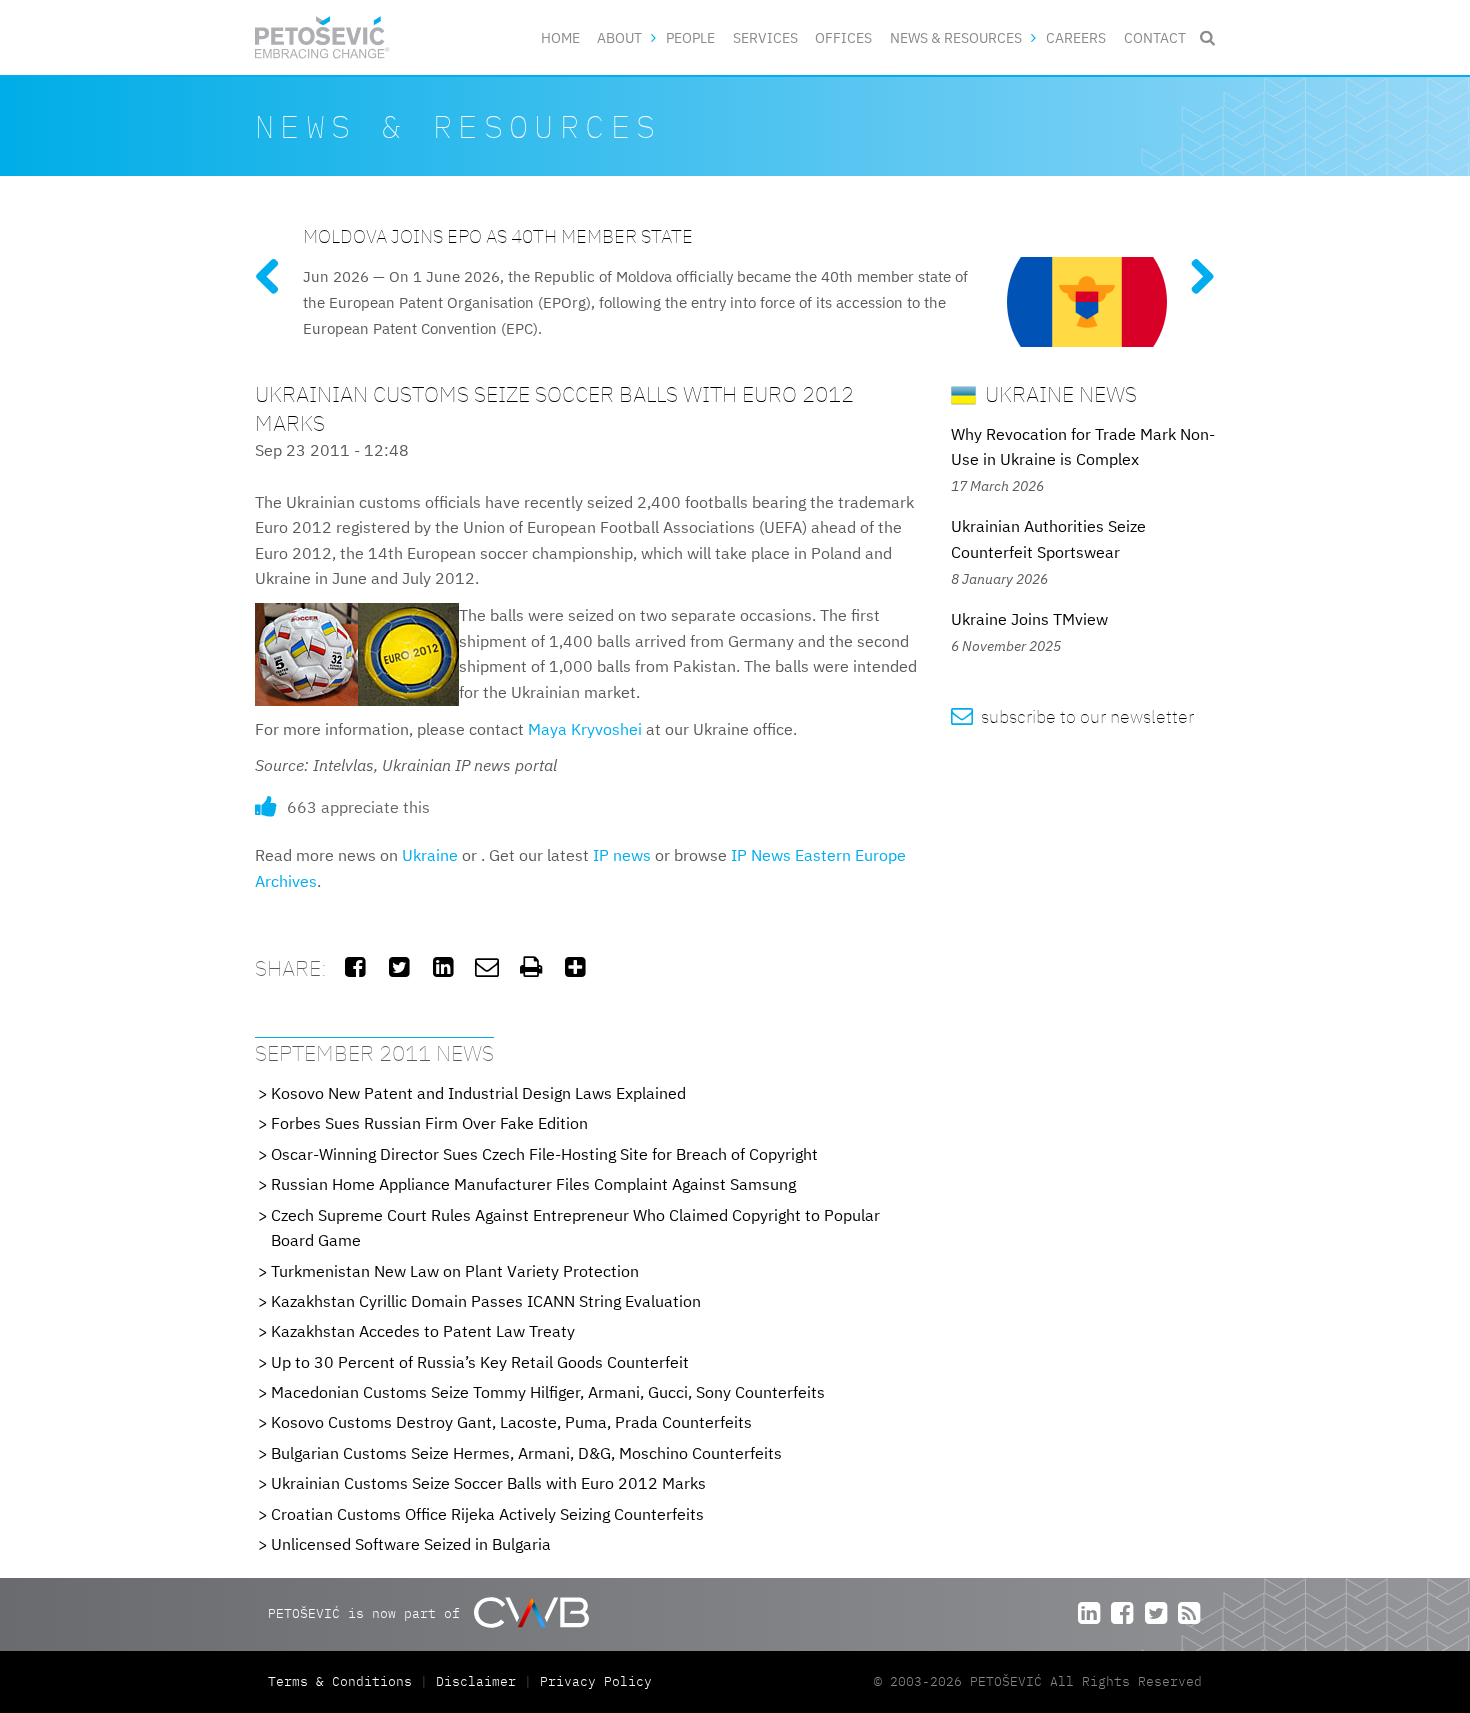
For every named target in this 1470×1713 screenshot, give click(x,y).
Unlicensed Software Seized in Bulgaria (411, 1544)
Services (765, 37)
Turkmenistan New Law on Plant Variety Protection (455, 1271)
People (690, 37)
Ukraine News (1058, 393)
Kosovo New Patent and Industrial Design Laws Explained (478, 1093)
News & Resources (956, 37)
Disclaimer (476, 1681)
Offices (843, 37)
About (619, 37)
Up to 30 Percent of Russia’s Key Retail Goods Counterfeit (480, 1362)
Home (560, 37)
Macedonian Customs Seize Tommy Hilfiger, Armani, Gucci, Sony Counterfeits (548, 1392)
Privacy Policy (596, 1681)
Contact (1155, 37)
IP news (622, 855)
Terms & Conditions (344, 1681)
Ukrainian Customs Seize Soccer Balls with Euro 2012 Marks (488, 1483)
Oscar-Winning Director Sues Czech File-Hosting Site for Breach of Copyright (544, 1154)
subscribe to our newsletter (1072, 716)
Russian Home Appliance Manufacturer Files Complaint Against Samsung (533, 1184)
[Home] (322, 37)
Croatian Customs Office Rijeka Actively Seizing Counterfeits (487, 1514)
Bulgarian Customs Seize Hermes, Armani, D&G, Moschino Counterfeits (526, 1453)
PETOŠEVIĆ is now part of (368, 1613)
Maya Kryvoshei (585, 729)
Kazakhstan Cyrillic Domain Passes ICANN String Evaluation (486, 1301)
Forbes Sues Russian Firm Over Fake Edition (429, 1123)
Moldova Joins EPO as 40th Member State (498, 235)
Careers (1076, 37)
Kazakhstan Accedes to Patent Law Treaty (423, 1331)
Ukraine (430, 855)
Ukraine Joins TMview (1029, 619)
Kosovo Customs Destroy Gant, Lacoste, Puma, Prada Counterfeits (511, 1422)
